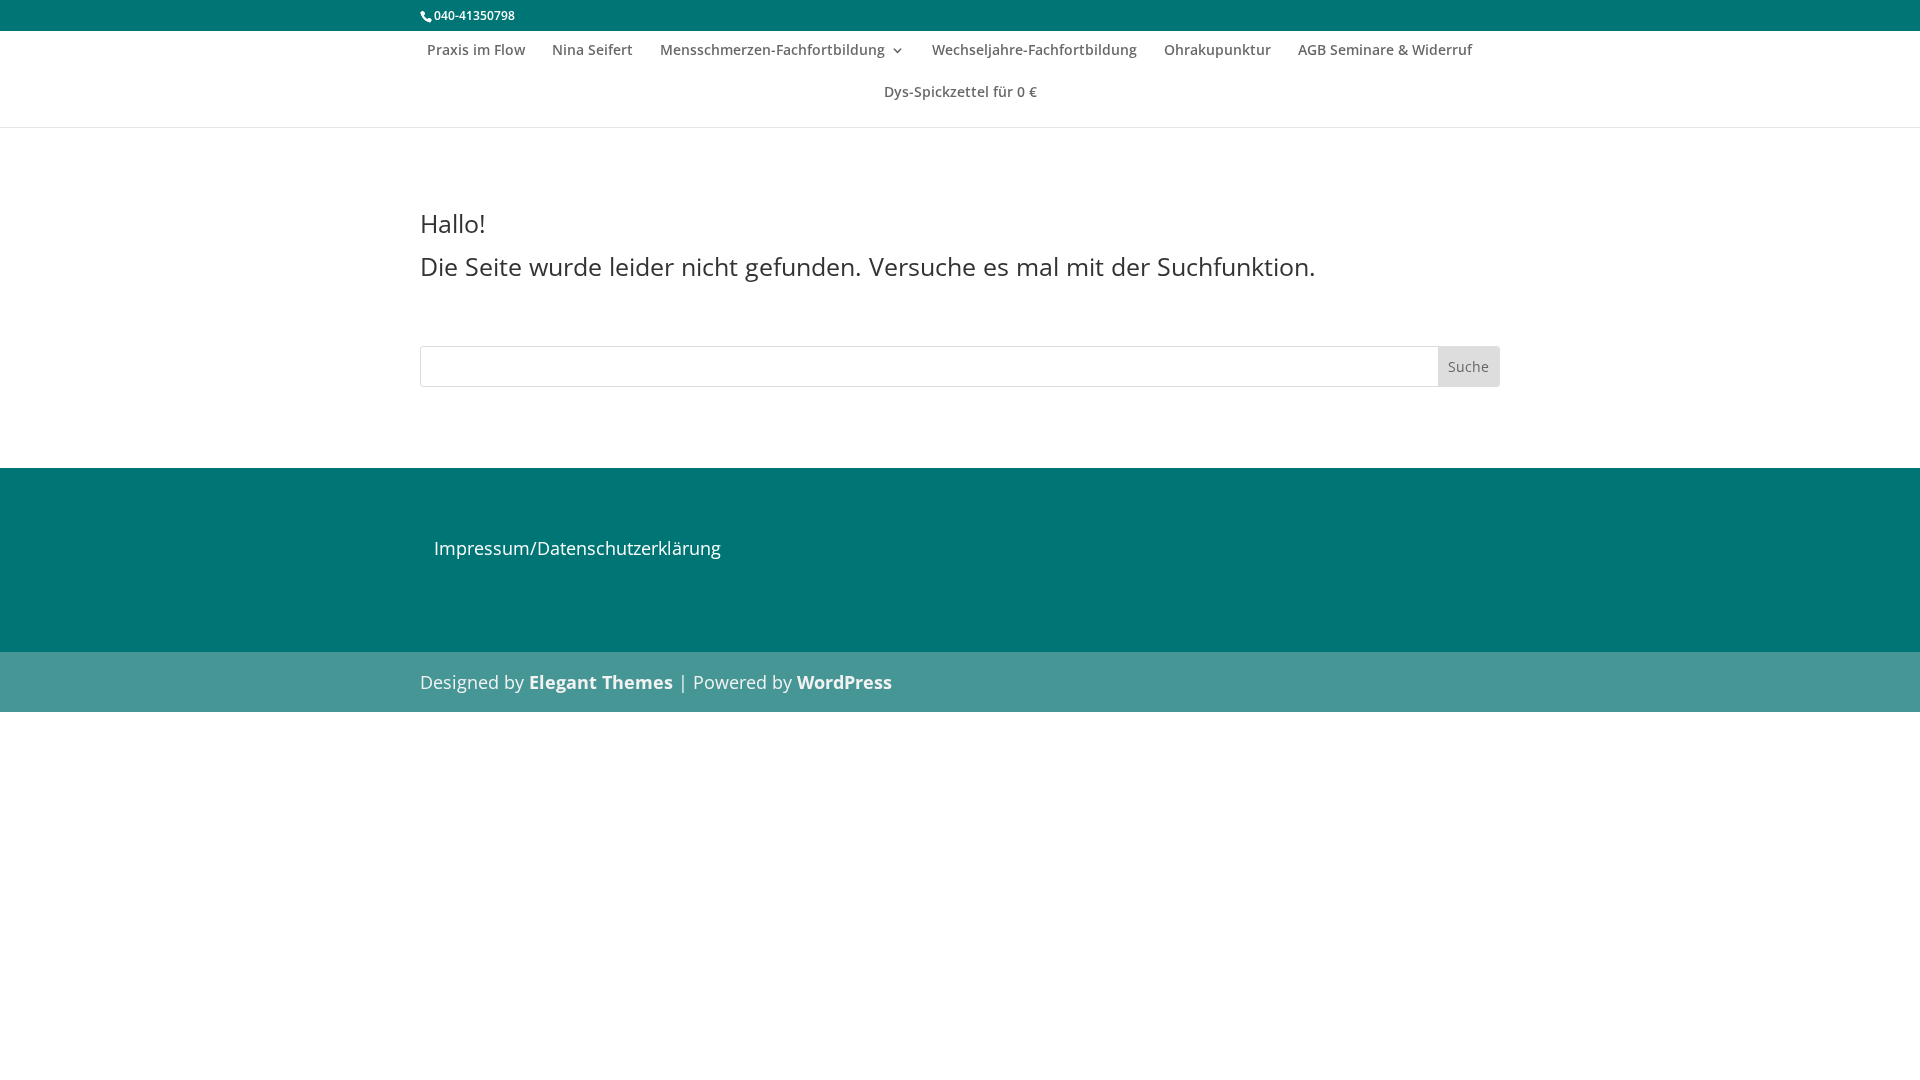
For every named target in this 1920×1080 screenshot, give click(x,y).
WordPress (844, 682)
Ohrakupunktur (1217, 51)
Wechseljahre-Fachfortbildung (1034, 51)
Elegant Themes (601, 682)
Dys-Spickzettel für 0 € (960, 93)
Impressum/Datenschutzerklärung (577, 548)
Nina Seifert (592, 51)
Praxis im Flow (476, 51)
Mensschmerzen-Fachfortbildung (772, 51)
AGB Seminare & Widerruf (1385, 51)
